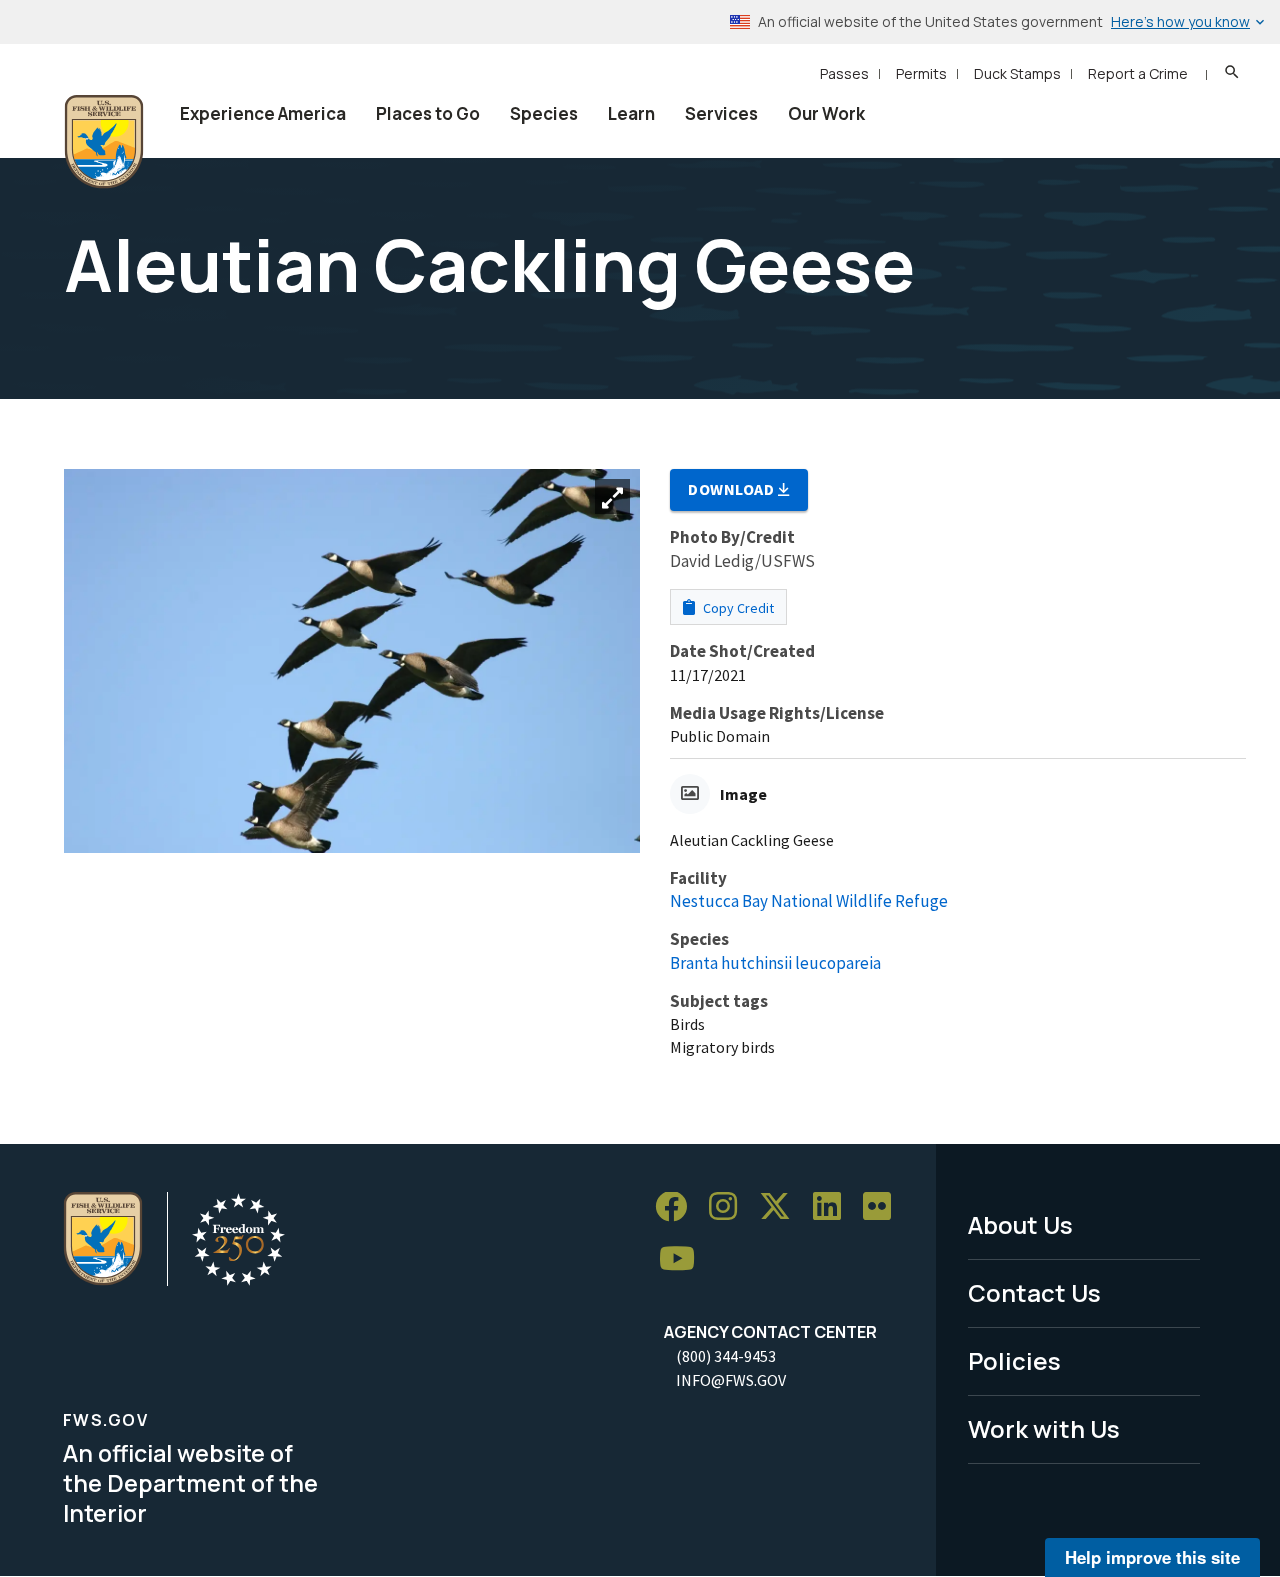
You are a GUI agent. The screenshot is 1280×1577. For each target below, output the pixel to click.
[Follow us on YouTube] (684, 1259)
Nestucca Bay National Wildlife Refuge (809, 901)
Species (544, 113)
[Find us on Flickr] (884, 1207)
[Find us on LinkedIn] (834, 1207)
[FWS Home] (104, 142)
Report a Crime (1138, 73)
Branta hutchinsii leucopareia (775, 963)
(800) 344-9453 (726, 1356)
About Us (1020, 1224)
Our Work (826, 113)
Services (721, 113)
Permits (921, 73)
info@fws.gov (731, 1380)
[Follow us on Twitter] (782, 1207)
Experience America (263, 113)
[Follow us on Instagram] (730, 1207)
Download (733, 489)
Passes (844, 73)
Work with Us (1044, 1428)
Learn (631, 113)
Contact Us (1034, 1292)
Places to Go (428, 113)
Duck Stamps (1017, 73)
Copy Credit (737, 608)
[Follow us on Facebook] (678, 1207)
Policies (1014, 1360)
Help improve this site (1152, 1557)
